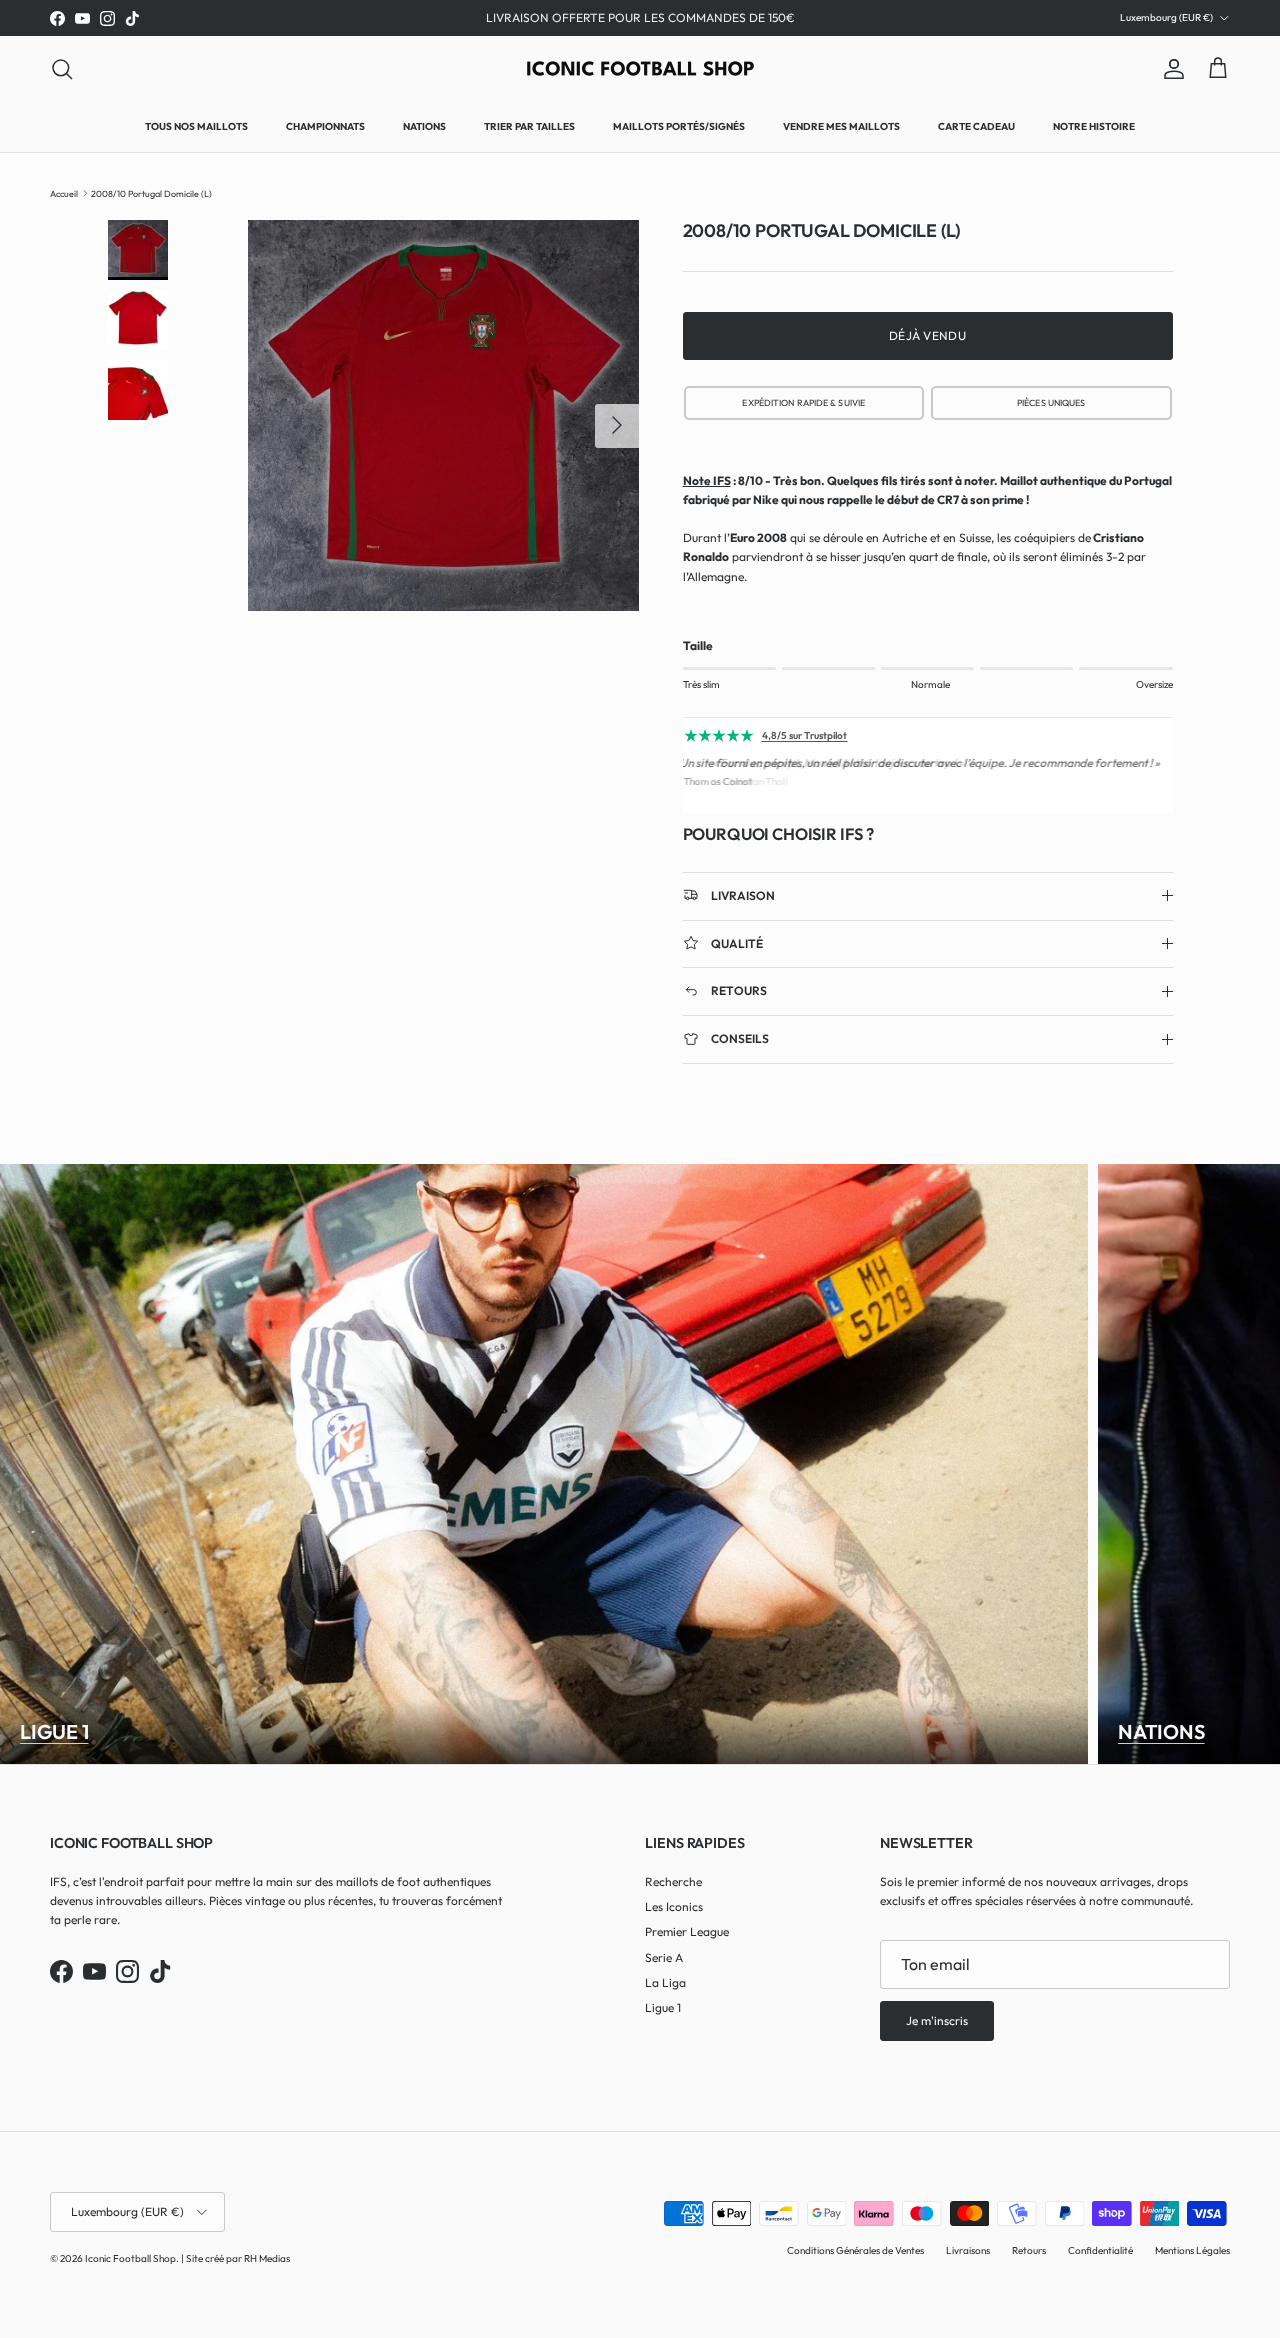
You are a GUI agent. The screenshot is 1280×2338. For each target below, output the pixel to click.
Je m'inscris (937, 2020)
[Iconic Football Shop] (640, 68)
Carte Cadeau (976, 126)
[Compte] (1170, 69)
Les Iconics (674, 1906)
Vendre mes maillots (841, 126)
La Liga (665, 1982)
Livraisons (968, 2250)
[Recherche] (62, 69)
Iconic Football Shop (130, 2258)
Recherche (673, 1881)
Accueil (64, 192)
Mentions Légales (1192, 2250)
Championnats (325, 126)
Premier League (687, 1931)
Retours (1029, 2250)
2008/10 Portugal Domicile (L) (151, 192)
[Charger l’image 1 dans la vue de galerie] (443, 415)
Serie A (664, 1957)
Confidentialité (1100, 2250)
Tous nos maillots (196, 126)
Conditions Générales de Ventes (855, 2250)
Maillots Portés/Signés (679, 126)
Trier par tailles (529, 126)
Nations (424, 126)
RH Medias (267, 2258)
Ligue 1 (54, 1732)
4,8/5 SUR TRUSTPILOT (803, 402)
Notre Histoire (1094, 126)
